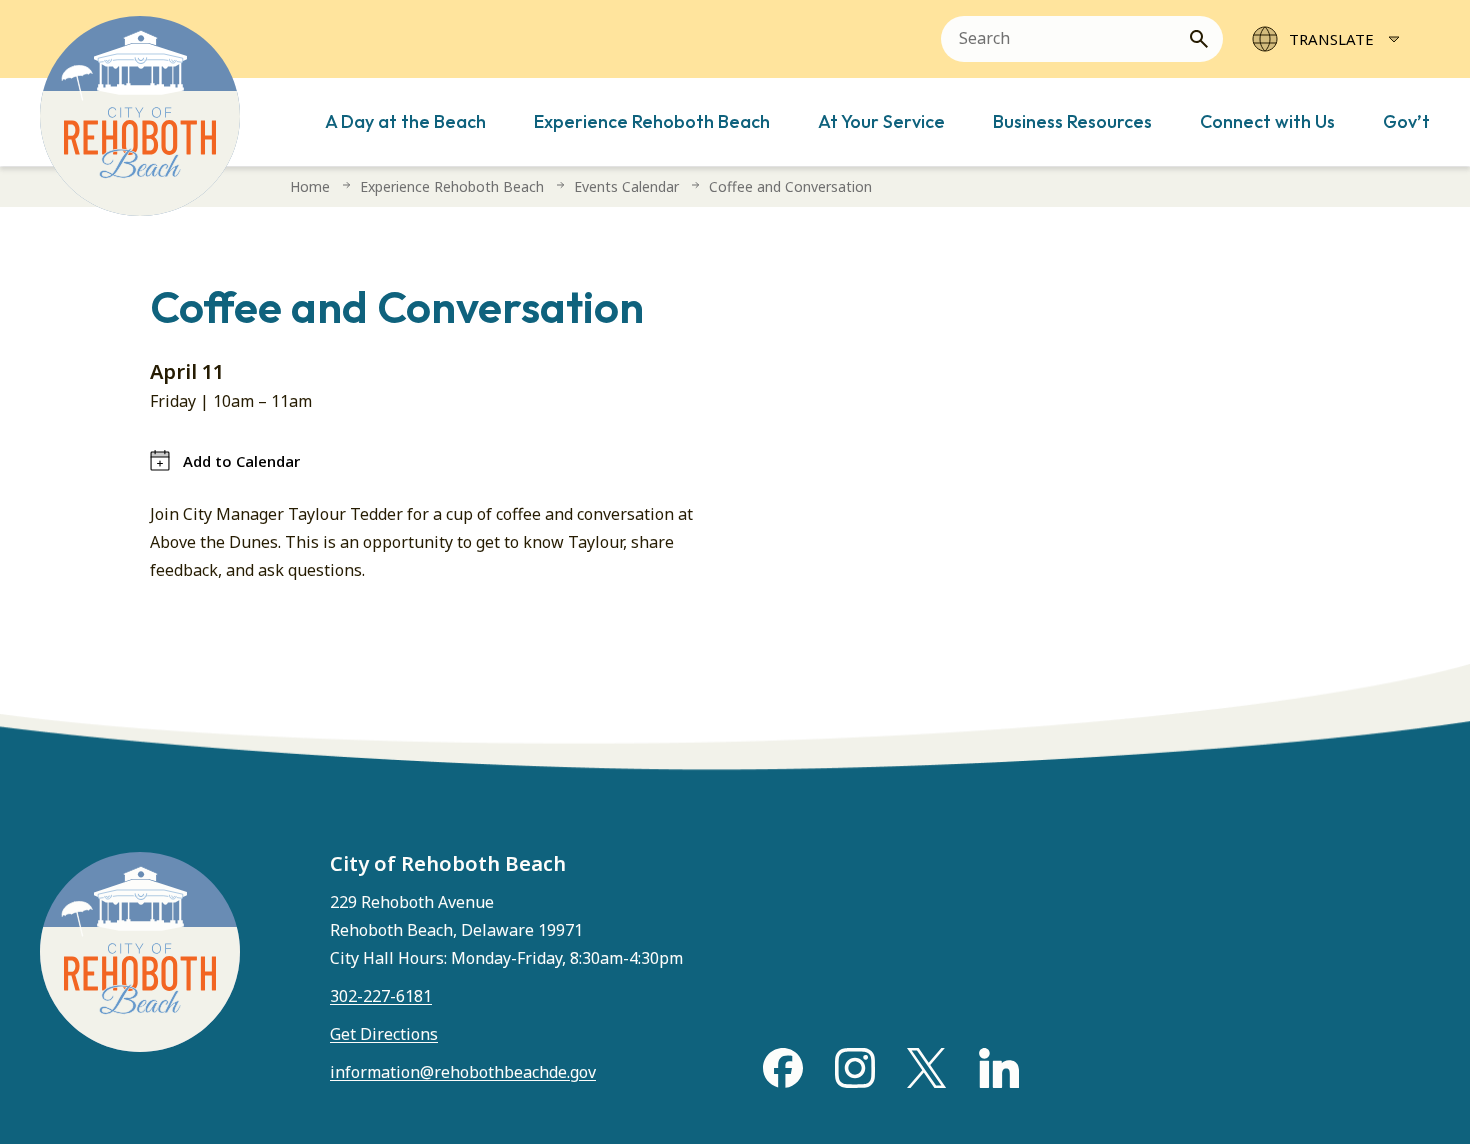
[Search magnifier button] (1207, 39)
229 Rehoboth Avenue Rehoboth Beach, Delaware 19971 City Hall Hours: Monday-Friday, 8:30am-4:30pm (506, 930)
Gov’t (1406, 121)
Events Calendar (626, 186)
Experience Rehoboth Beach (652, 121)
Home (310, 186)
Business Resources (1072, 121)
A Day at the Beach (405, 121)
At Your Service (881, 121)
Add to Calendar (241, 461)
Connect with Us (1267, 121)
